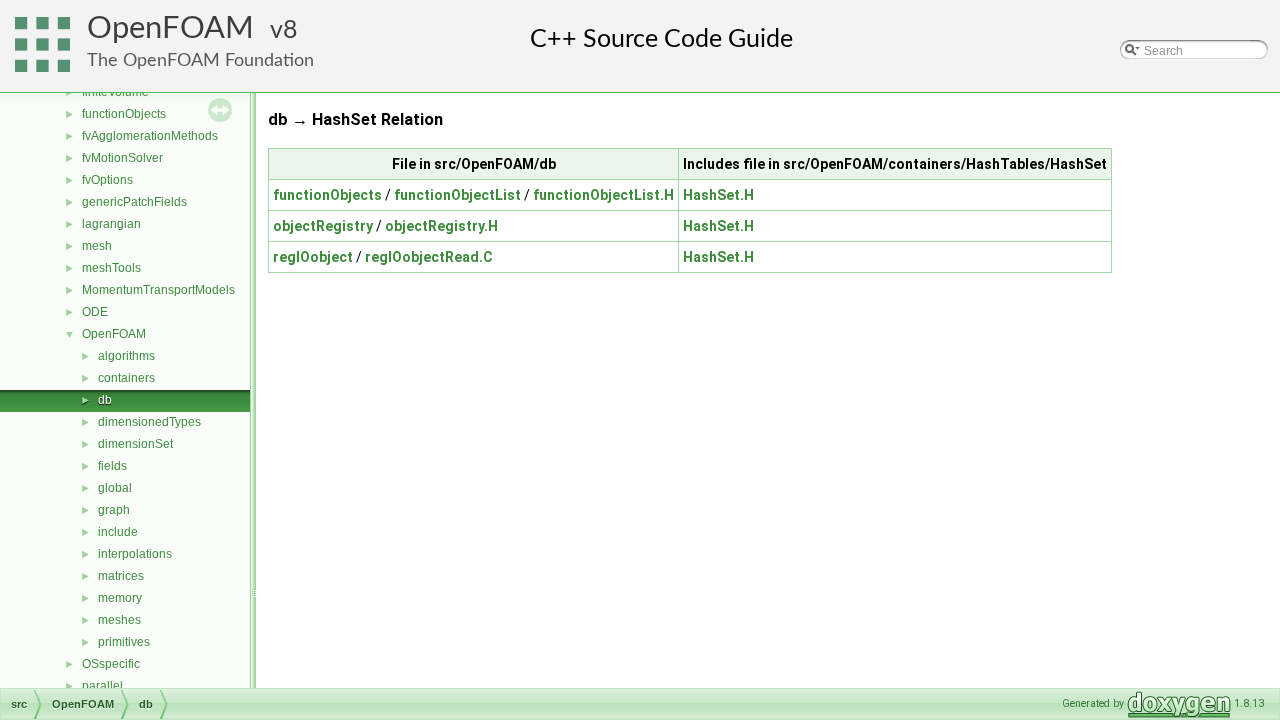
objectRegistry (323, 226)
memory (120, 598)
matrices (121, 576)
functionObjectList (457, 195)
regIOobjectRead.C (429, 257)
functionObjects (124, 114)
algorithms (126, 356)
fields (112, 466)
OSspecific (111, 664)
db (105, 400)
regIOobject (313, 257)
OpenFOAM (170, 28)
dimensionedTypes (149, 422)
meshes (119, 620)
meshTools (111, 268)
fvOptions (107, 180)
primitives (124, 642)
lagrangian (111, 224)
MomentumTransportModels (158, 290)
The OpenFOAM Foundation (200, 60)
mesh (97, 246)
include (118, 532)
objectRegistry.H (441, 226)
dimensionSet (135, 444)
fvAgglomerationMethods (150, 136)
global (115, 488)
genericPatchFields (134, 202)
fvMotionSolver (122, 158)
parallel (102, 686)
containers (126, 378)
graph (114, 510)
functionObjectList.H (603, 195)
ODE (95, 312)
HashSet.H (718, 195)
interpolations (135, 554)
